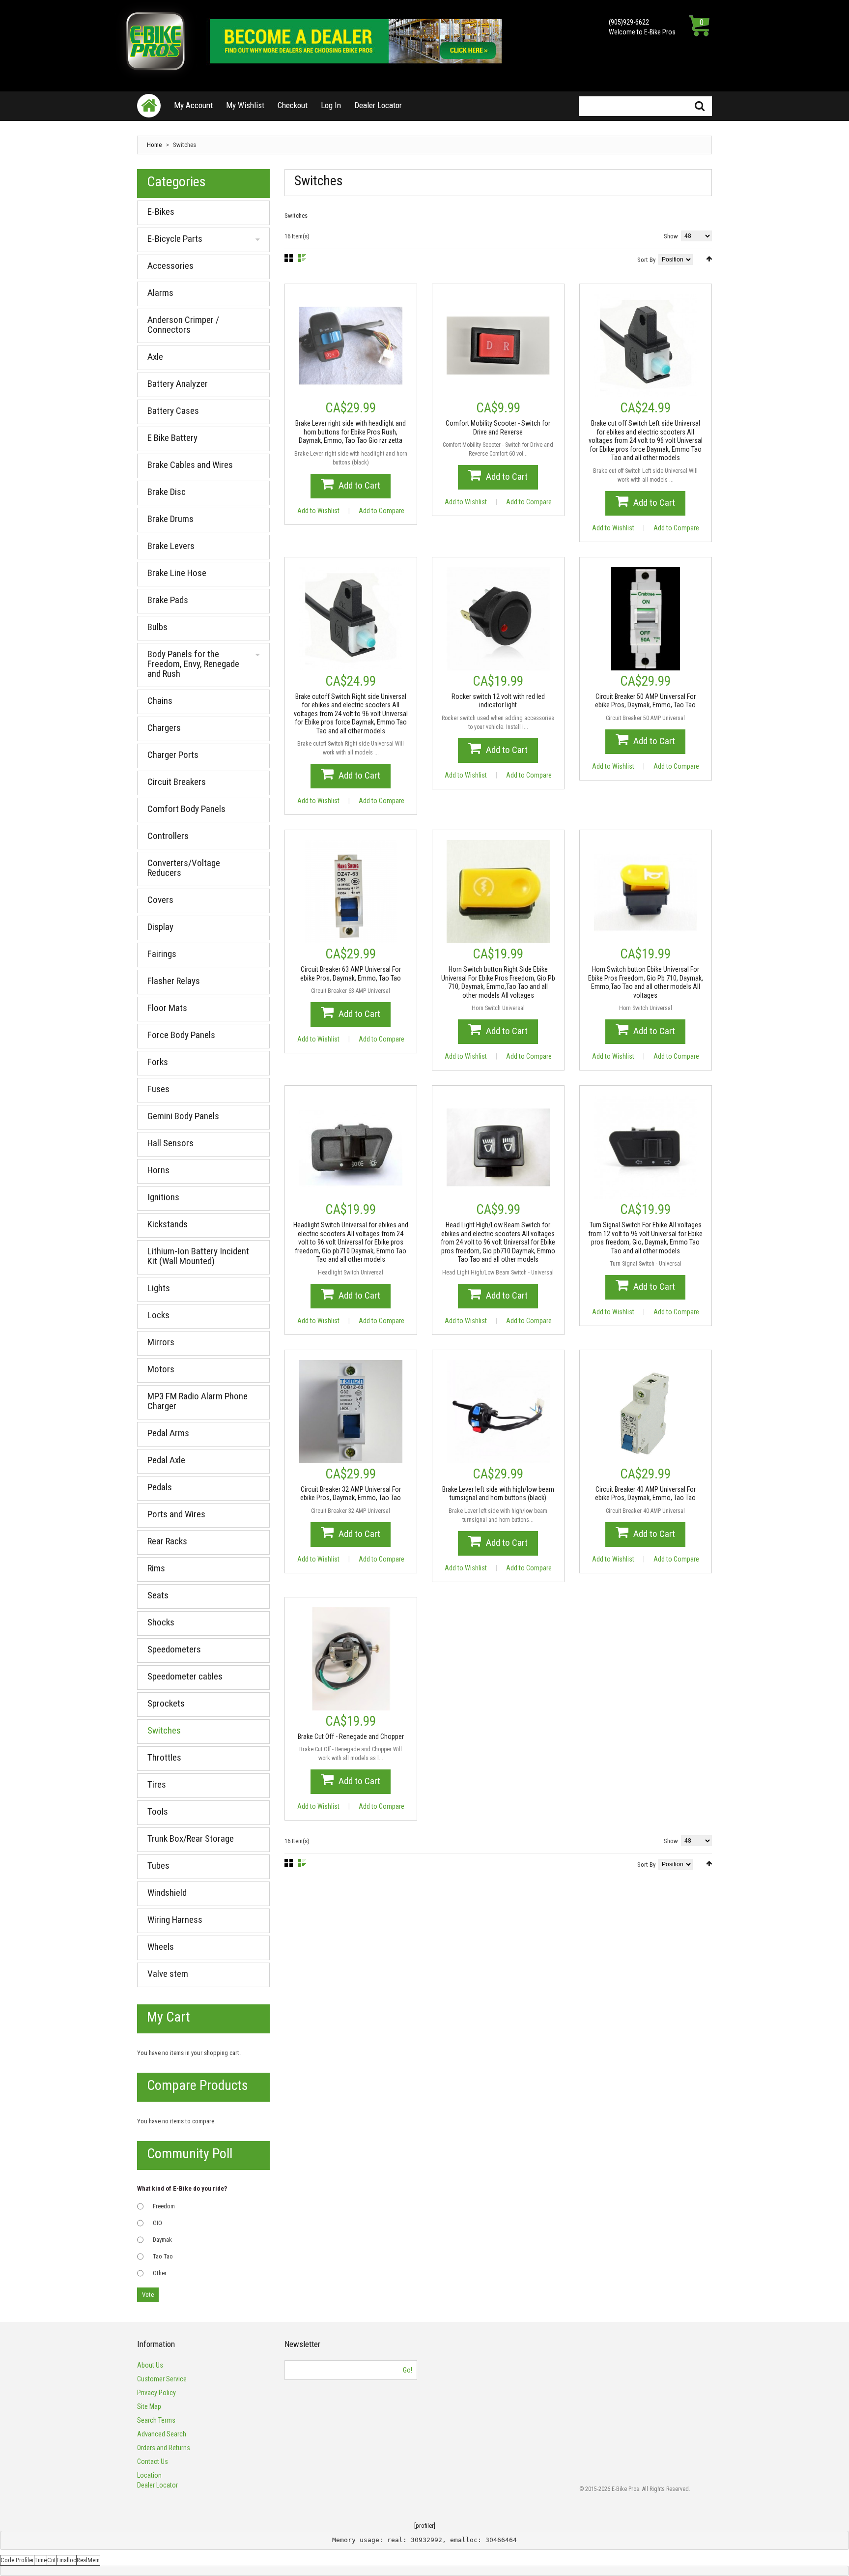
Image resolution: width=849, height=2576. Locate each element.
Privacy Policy (156, 2393)
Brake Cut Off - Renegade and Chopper (351, 1737)
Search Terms (156, 2420)
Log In (331, 105)
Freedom (164, 2206)
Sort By (646, 260)
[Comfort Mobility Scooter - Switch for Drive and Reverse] (498, 346)
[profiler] (425, 2526)
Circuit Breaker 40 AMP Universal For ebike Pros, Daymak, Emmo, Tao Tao (645, 1494)
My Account (193, 105)
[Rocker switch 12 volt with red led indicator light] (498, 619)
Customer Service (162, 2379)
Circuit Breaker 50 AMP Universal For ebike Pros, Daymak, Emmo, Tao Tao (645, 701)
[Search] (699, 106)
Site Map (149, 2406)
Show (671, 236)
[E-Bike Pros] (156, 41)
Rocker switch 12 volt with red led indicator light (498, 701)
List (302, 258)
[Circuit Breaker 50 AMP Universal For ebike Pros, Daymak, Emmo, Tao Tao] (646, 619)
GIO (157, 2223)
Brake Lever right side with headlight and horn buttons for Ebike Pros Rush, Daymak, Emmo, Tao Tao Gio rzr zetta (351, 432)
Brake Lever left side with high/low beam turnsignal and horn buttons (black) (498, 1494)
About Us (150, 2365)
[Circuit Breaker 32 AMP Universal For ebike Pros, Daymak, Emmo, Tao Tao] (351, 1412)
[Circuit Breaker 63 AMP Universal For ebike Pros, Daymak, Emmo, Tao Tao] (351, 892)
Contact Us (153, 2461)
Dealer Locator (378, 105)
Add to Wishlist (318, 511)
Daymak (162, 2240)
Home (154, 145)
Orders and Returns (164, 2448)
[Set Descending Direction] (709, 259)
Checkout (293, 105)
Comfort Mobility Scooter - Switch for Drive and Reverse (498, 428)
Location (149, 2475)
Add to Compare (382, 511)
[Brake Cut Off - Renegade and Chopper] (351, 1659)
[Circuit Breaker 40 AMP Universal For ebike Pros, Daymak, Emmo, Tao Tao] (646, 1412)
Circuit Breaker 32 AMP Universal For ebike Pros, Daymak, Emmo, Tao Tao (351, 1494)
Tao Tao (163, 2256)
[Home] (149, 106)
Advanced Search (162, 2434)
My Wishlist (245, 105)
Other (160, 2273)
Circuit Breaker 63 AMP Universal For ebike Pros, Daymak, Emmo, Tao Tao (351, 974)
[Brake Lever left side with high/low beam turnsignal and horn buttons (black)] (498, 1412)
